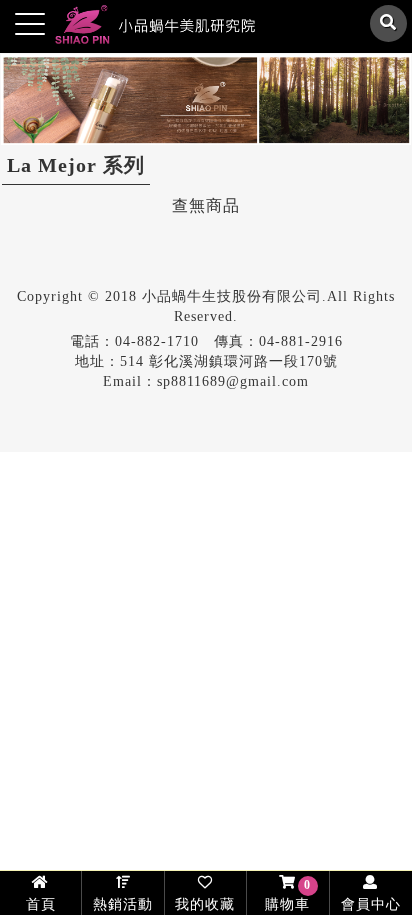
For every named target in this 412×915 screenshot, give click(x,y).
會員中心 (371, 904)
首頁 (41, 904)
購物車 (288, 895)
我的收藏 (205, 904)
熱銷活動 (123, 904)
